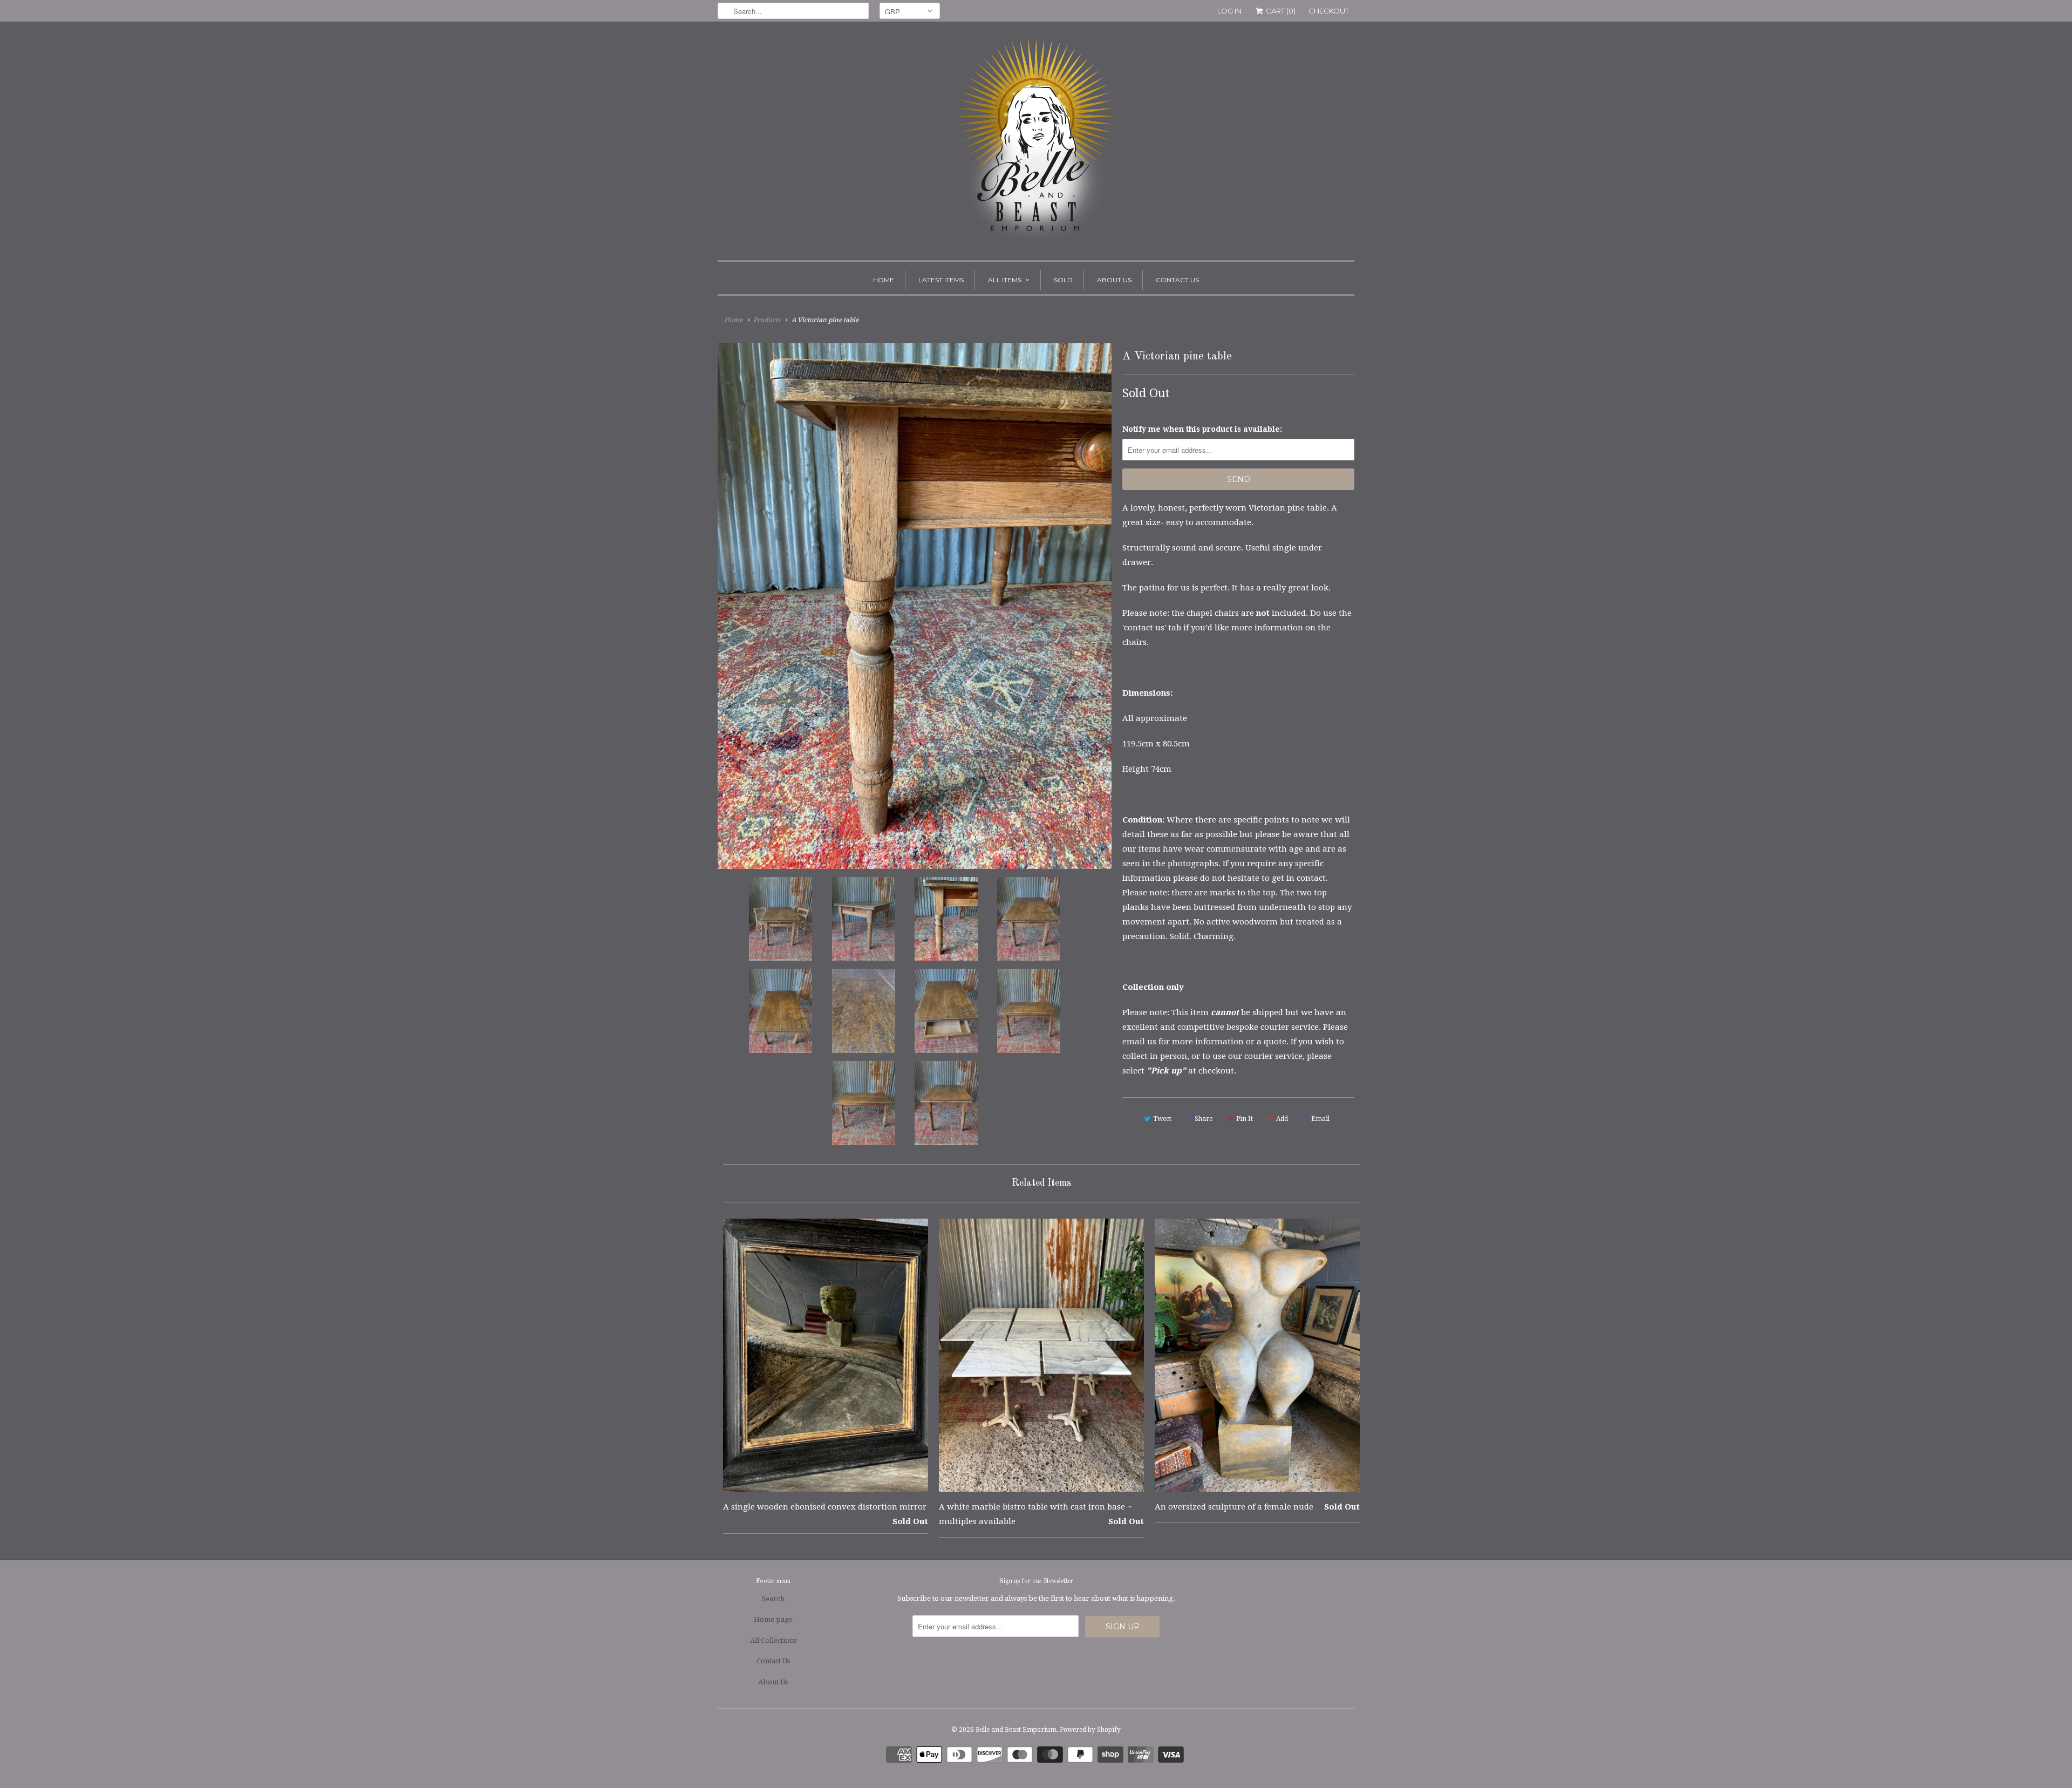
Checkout (1329, 11)
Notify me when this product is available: (1202, 429)
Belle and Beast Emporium (1016, 1730)
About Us (1114, 280)
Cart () (1280, 11)
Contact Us (1177, 280)
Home (884, 280)
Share (1204, 1119)
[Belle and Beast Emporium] (1036, 144)
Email (1320, 1119)
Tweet (1162, 1119)
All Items (1005, 280)
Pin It (1245, 1119)
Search (773, 1599)
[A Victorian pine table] (915, 606)
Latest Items (941, 280)
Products (767, 320)
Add (1282, 1119)
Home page (773, 1619)
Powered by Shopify (1090, 1730)
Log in (1229, 11)
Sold (1063, 280)
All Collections (773, 1640)
